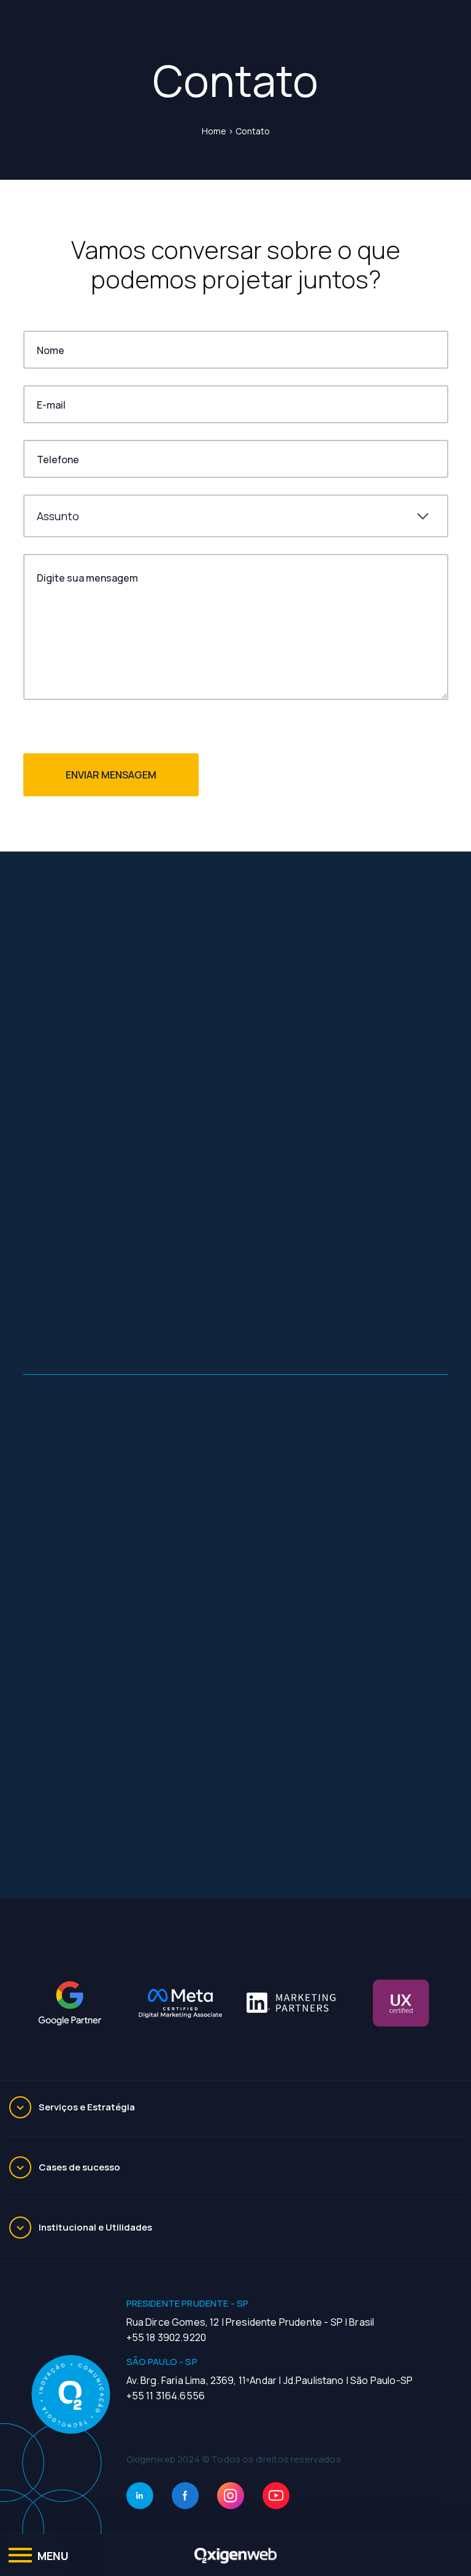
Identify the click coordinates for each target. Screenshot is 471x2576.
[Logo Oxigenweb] (235, 2555)
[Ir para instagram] (231, 2496)
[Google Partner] (70, 2003)
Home (214, 131)
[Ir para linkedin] (140, 2496)
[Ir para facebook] (185, 2496)
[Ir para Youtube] (276, 2496)
